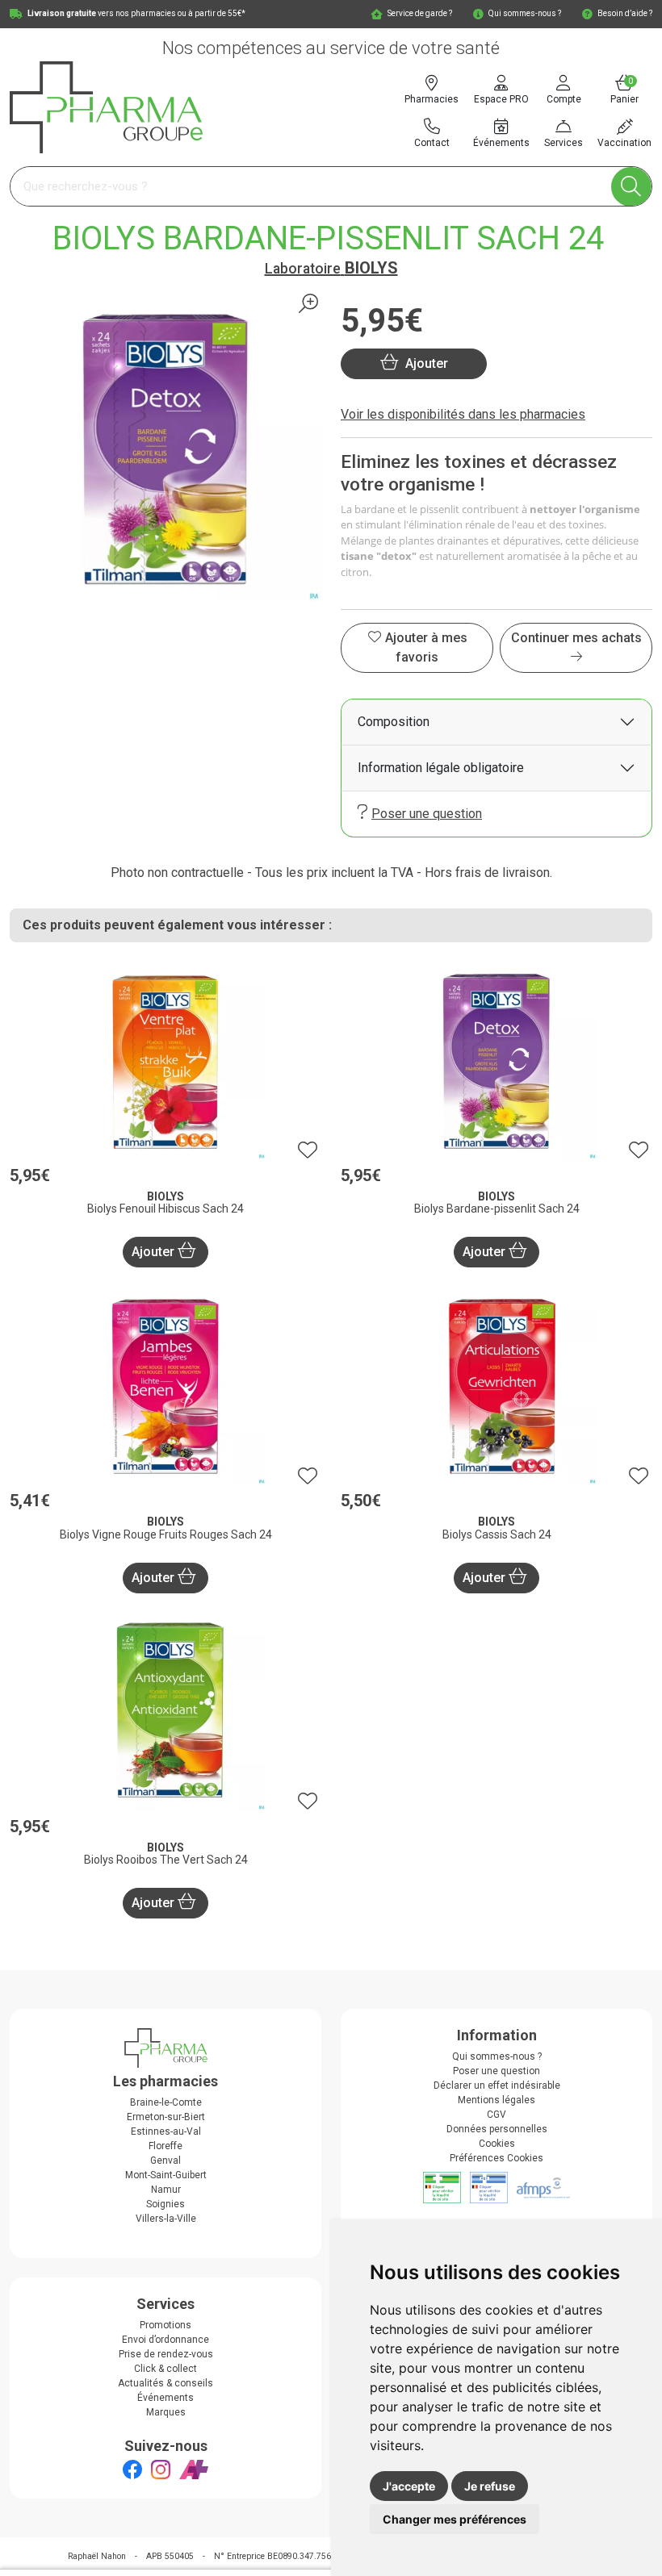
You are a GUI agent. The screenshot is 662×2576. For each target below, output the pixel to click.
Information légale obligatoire (441, 768)
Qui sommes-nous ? (497, 2056)
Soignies (165, 2204)
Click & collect (165, 2369)
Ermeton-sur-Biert (166, 2117)
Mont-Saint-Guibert (166, 2175)
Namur (166, 2190)
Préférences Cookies (497, 2158)
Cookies (497, 2144)
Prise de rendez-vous (166, 2354)
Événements (165, 2398)
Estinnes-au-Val (166, 2131)
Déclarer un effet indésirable (497, 2085)
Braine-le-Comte (166, 2102)
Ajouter (155, 1252)
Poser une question (427, 814)
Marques (166, 2412)
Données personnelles (497, 2129)
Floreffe (165, 2146)
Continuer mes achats (576, 638)
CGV (497, 2115)
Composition (394, 722)
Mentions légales (497, 2100)
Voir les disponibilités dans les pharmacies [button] (463, 414)
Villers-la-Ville (166, 2219)
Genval (165, 2161)
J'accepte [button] (409, 2486)
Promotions (165, 2325)
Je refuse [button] (490, 2486)
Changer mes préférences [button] (455, 2519)
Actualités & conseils (165, 2383)
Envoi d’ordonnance (165, 2340)
